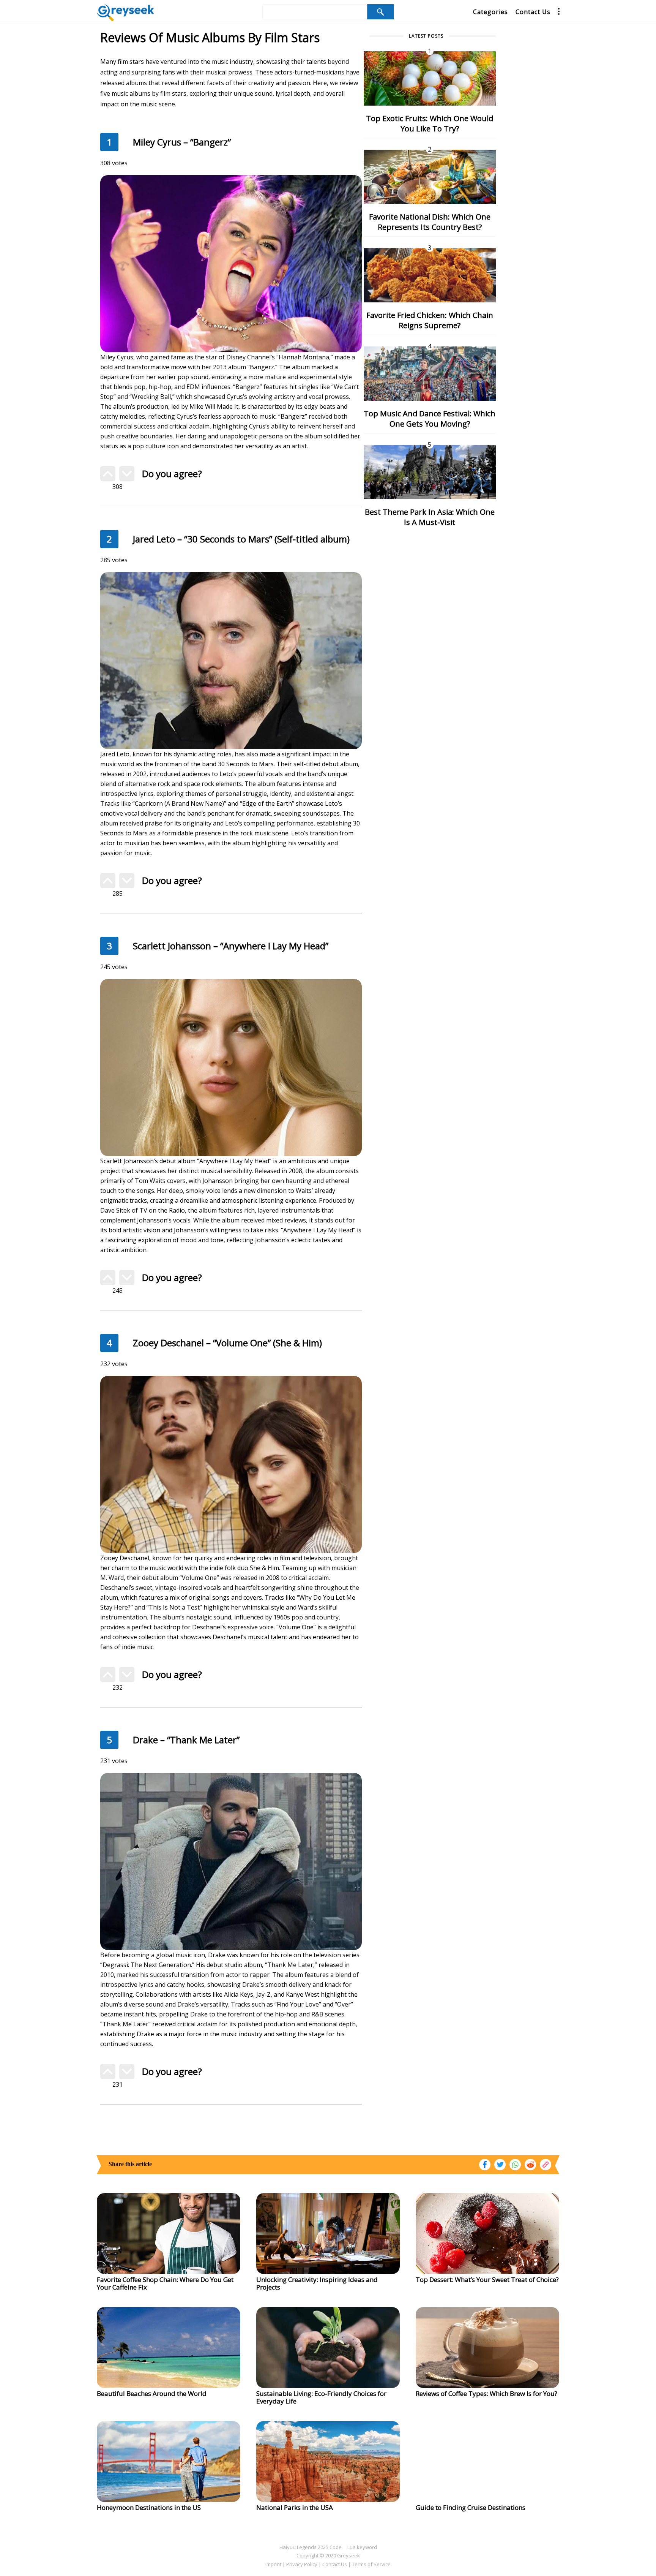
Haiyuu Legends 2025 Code (311, 2547)
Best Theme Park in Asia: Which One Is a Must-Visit (430, 517)
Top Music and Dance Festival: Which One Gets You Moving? (430, 419)
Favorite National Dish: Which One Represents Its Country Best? (430, 222)
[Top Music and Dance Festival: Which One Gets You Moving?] (430, 373)
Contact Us (533, 12)
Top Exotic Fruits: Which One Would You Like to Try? (430, 123)
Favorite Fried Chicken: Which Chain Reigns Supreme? (430, 320)
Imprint (273, 2564)
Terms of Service (371, 2564)
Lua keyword (362, 2547)
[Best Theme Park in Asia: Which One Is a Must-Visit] (430, 471)
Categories (490, 12)
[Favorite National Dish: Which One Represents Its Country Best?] (430, 176)
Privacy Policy (302, 2564)
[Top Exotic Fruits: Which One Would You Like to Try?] (430, 78)
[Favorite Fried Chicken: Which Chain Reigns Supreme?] (430, 275)
